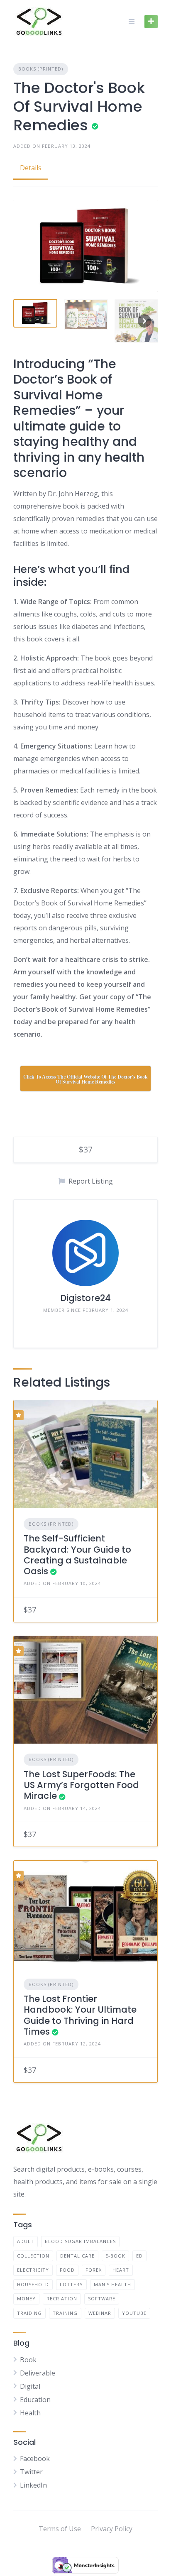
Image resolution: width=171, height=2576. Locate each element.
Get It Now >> (85, 1299)
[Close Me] (162, 1178)
